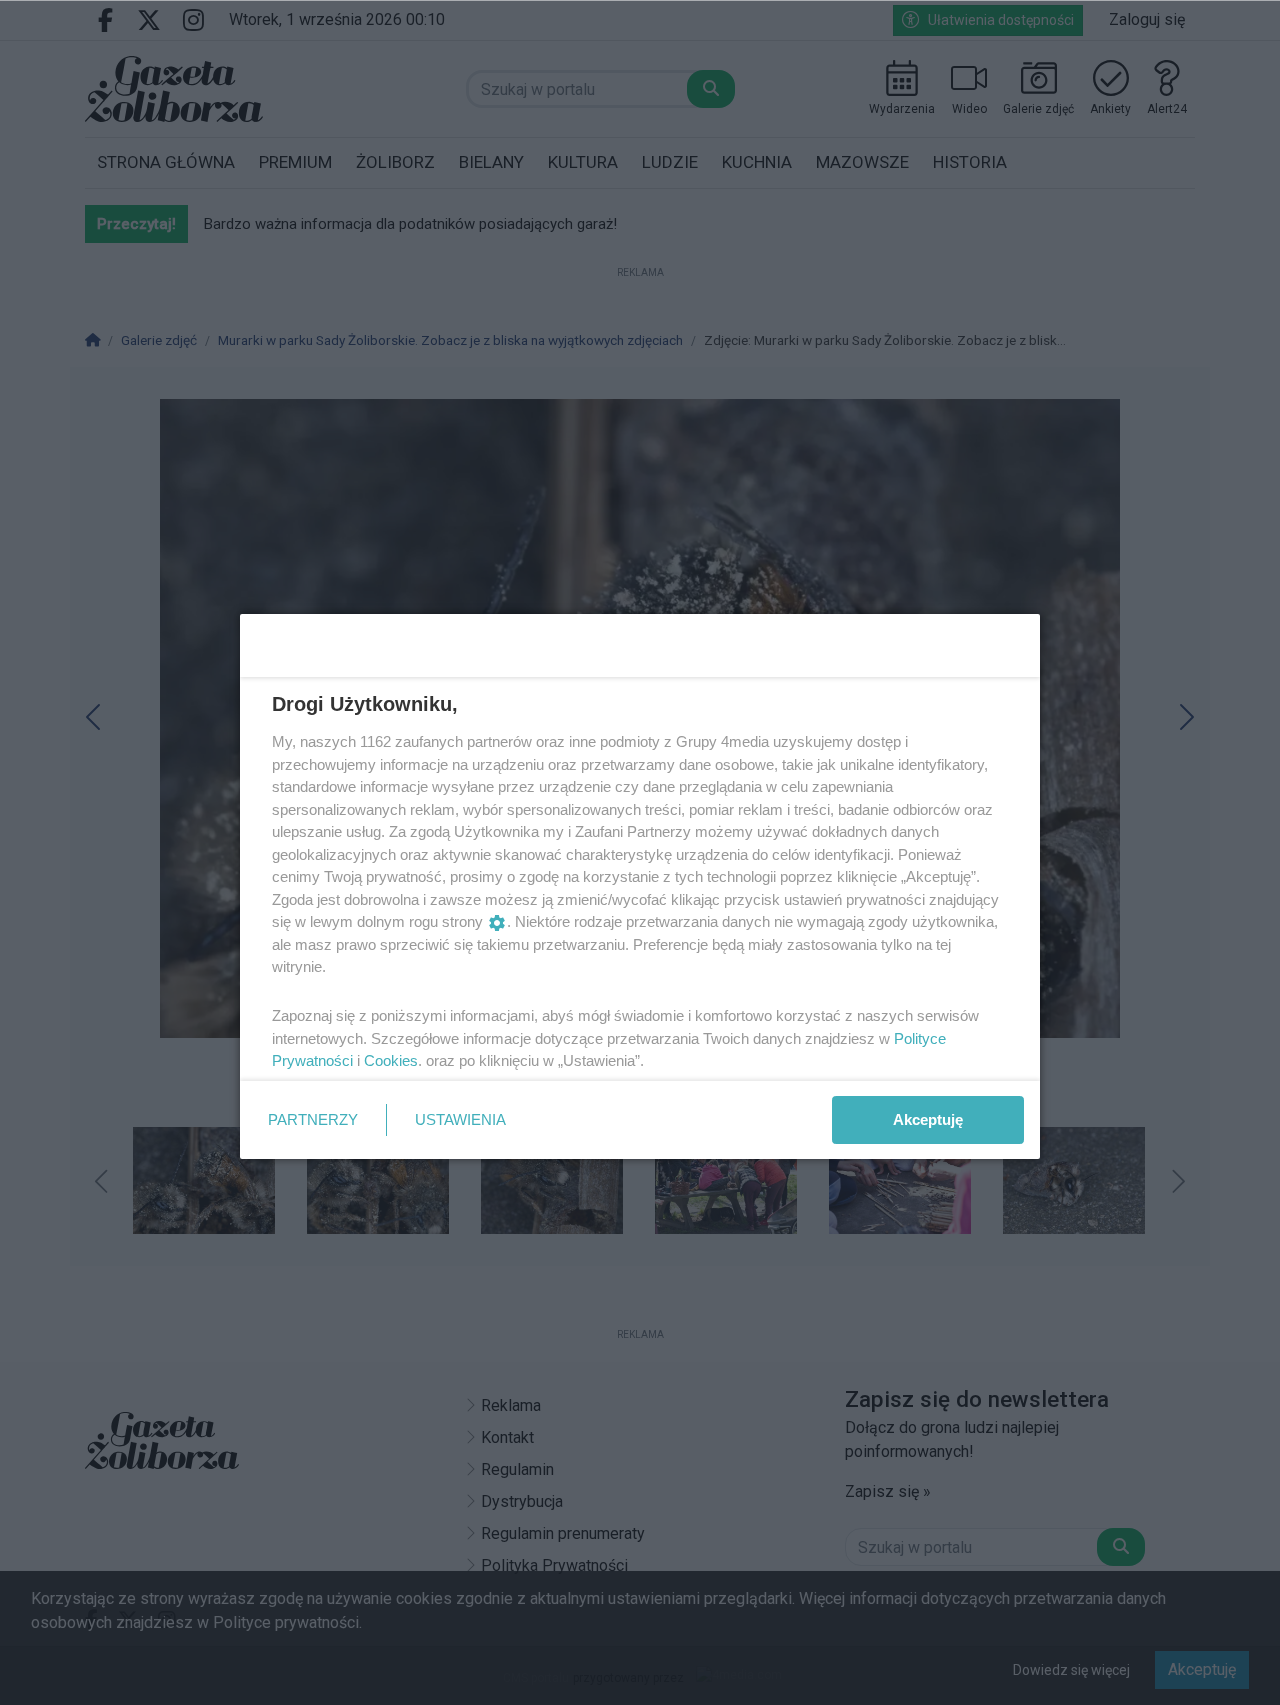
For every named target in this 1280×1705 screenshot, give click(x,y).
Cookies (391, 1060)
